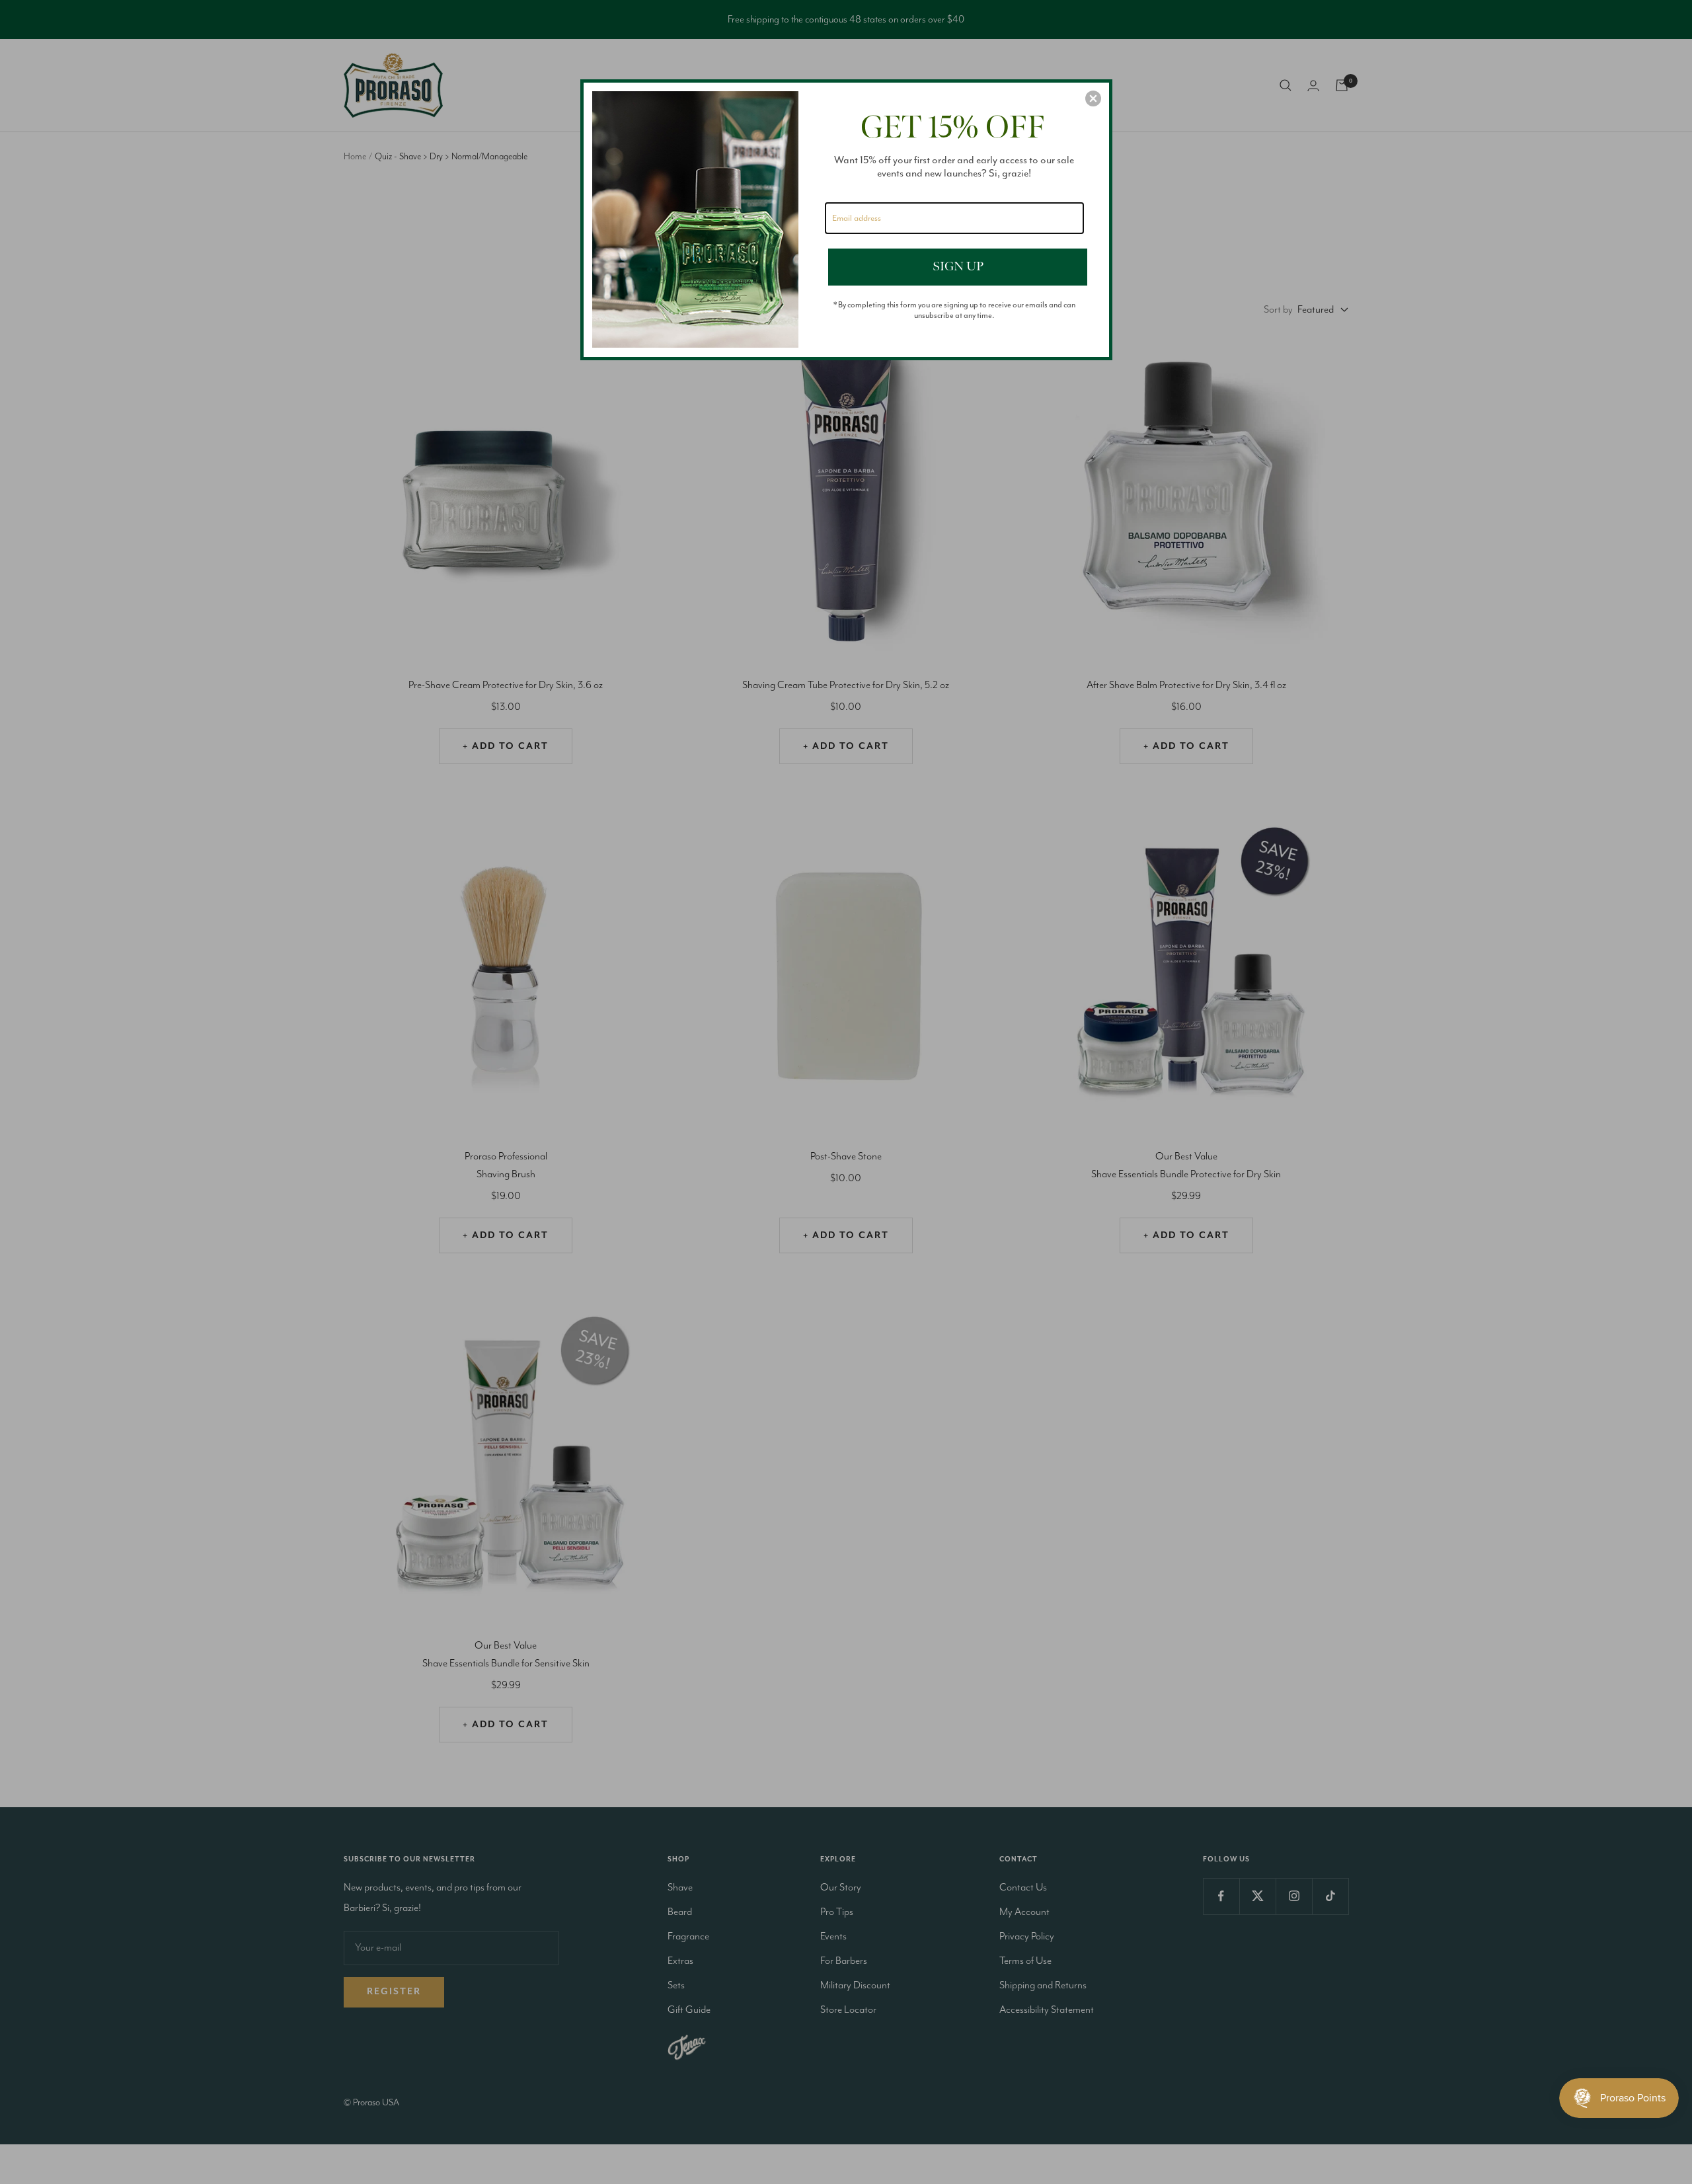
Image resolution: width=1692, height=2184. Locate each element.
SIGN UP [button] (958, 266)
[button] (1093, 98)
